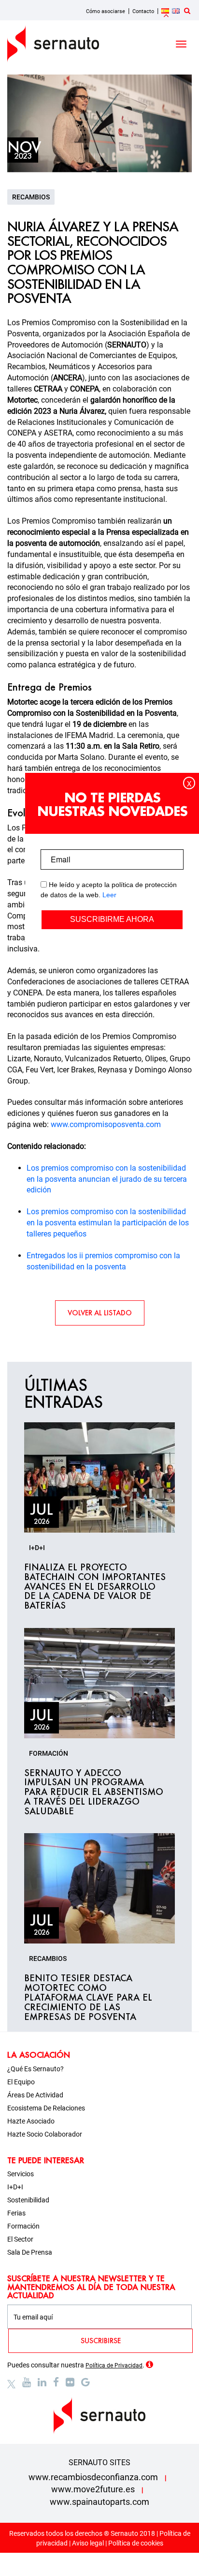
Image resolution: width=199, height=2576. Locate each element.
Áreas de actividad (35, 2095)
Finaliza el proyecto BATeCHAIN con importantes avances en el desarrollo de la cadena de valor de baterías (95, 1587)
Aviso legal (88, 2543)
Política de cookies (136, 2543)
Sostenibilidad (28, 2200)
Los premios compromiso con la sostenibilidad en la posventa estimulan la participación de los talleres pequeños (108, 1223)
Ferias (16, 2213)
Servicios (21, 2174)
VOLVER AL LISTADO (100, 1313)
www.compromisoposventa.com (105, 1124)
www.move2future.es (93, 2489)
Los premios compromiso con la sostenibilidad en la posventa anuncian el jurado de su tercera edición (107, 1179)
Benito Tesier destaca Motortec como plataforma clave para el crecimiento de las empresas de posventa (88, 1997)
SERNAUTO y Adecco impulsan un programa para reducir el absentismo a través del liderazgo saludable (94, 1792)
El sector (20, 2239)
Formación (23, 2226)
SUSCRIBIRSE (101, 2341)
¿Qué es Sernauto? (36, 2069)
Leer (109, 895)
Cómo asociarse (106, 11)
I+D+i (15, 2187)
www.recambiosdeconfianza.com (93, 2477)
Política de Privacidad (114, 2365)
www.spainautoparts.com (99, 2502)
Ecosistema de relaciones (46, 2108)
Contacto (143, 11)
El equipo (21, 2082)
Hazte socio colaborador (45, 2134)
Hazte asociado (31, 2121)
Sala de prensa (30, 2252)
